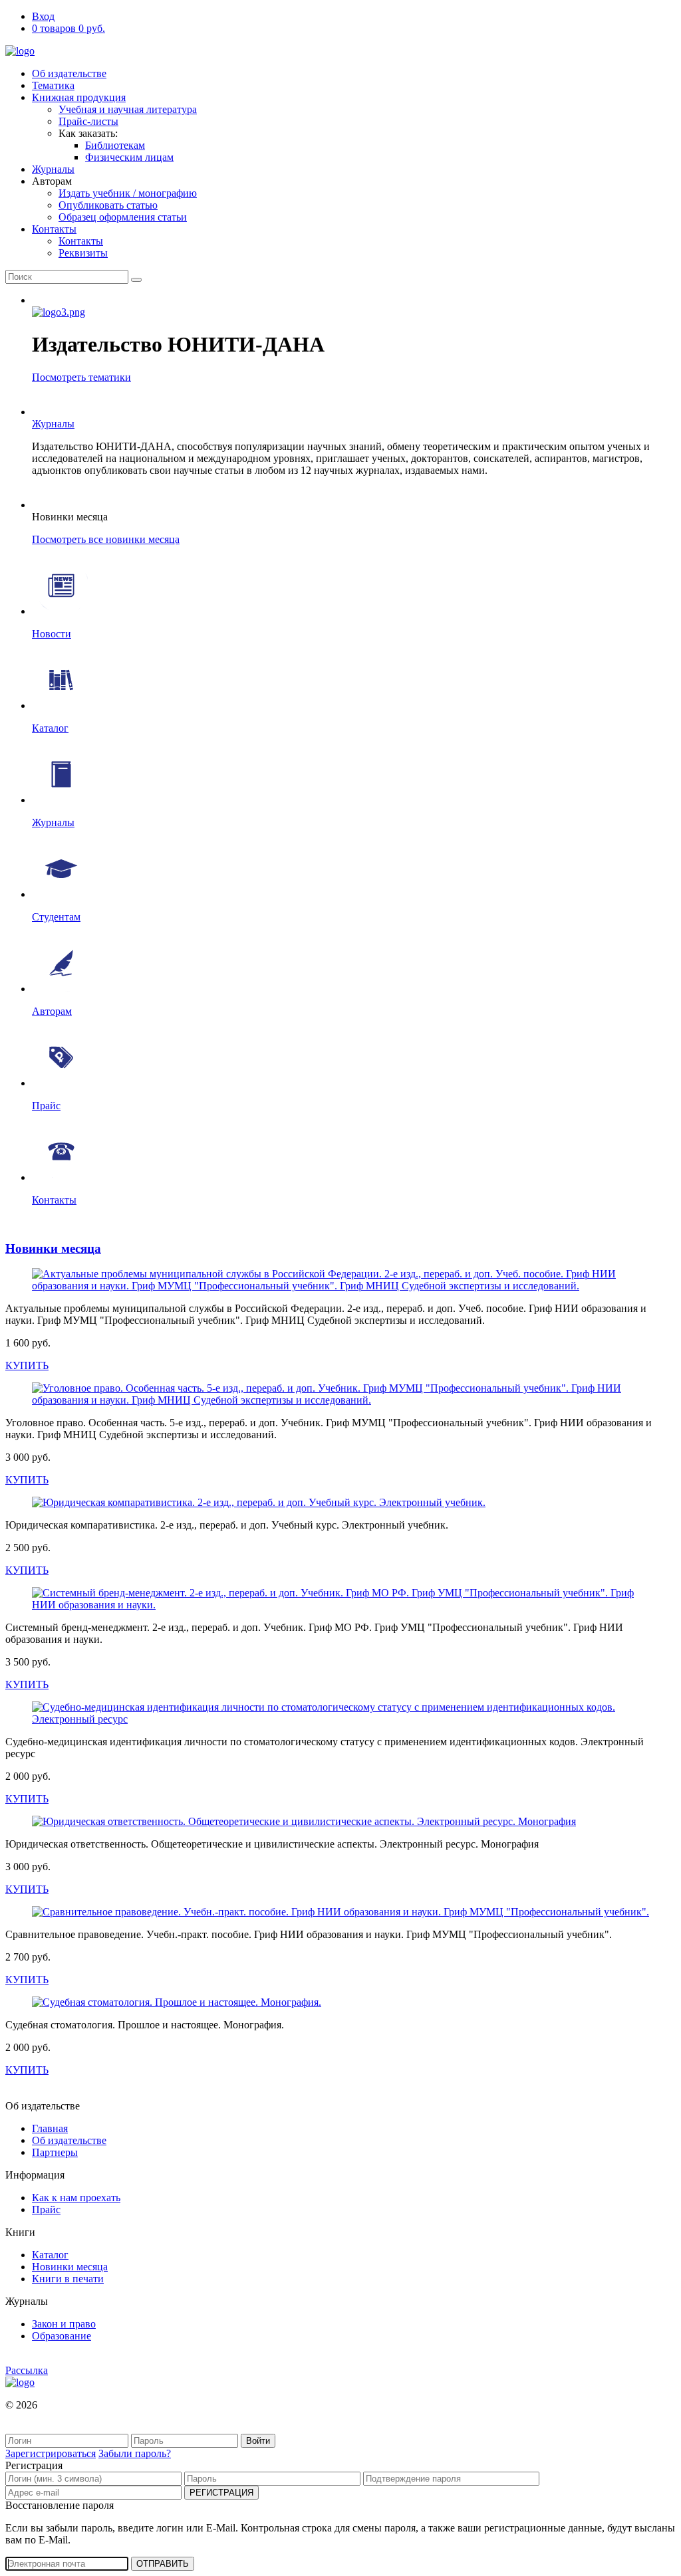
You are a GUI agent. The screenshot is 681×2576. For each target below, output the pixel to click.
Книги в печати (68, 2279)
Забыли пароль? (135, 2453)
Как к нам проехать (76, 2198)
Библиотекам (115, 145)
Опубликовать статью (108, 205)
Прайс (46, 2209)
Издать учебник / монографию (128, 193)
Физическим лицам (129, 157)
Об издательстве (69, 73)
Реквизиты (83, 253)
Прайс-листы (88, 121)
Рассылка (27, 2370)
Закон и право (64, 2324)
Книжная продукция (79, 97)
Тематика (53, 85)
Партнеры (55, 2152)
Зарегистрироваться (51, 2453)
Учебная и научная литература (128, 109)
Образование (62, 2336)
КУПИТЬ (27, 1365)
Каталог (50, 2255)
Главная (50, 2128)
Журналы (53, 169)
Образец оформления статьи (123, 217)
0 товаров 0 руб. (68, 28)
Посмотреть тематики (81, 377)
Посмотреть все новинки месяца (106, 539)
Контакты (54, 229)
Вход (43, 16)
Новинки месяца (53, 1248)
